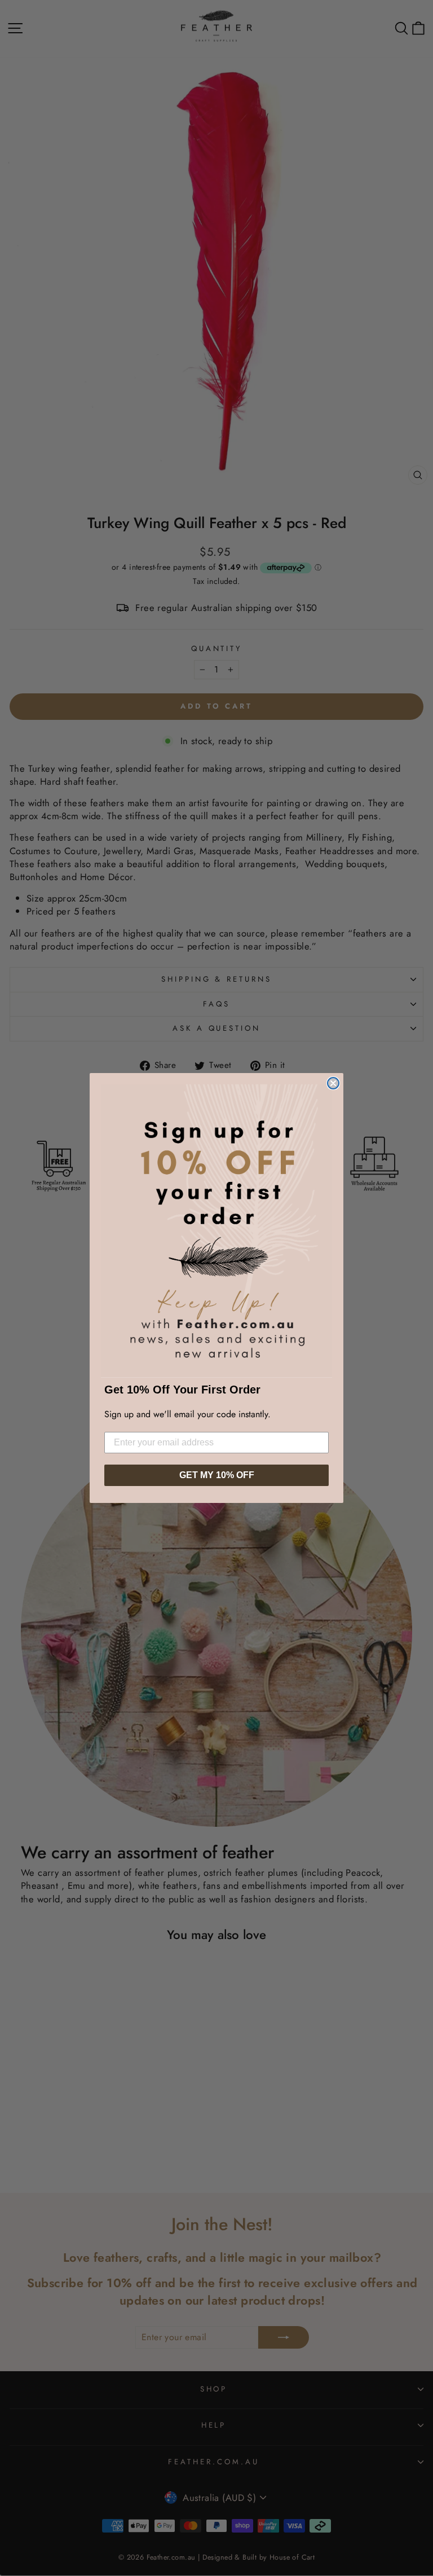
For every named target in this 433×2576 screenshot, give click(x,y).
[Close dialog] (333, 1083)
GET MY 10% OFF (217, 1475)
